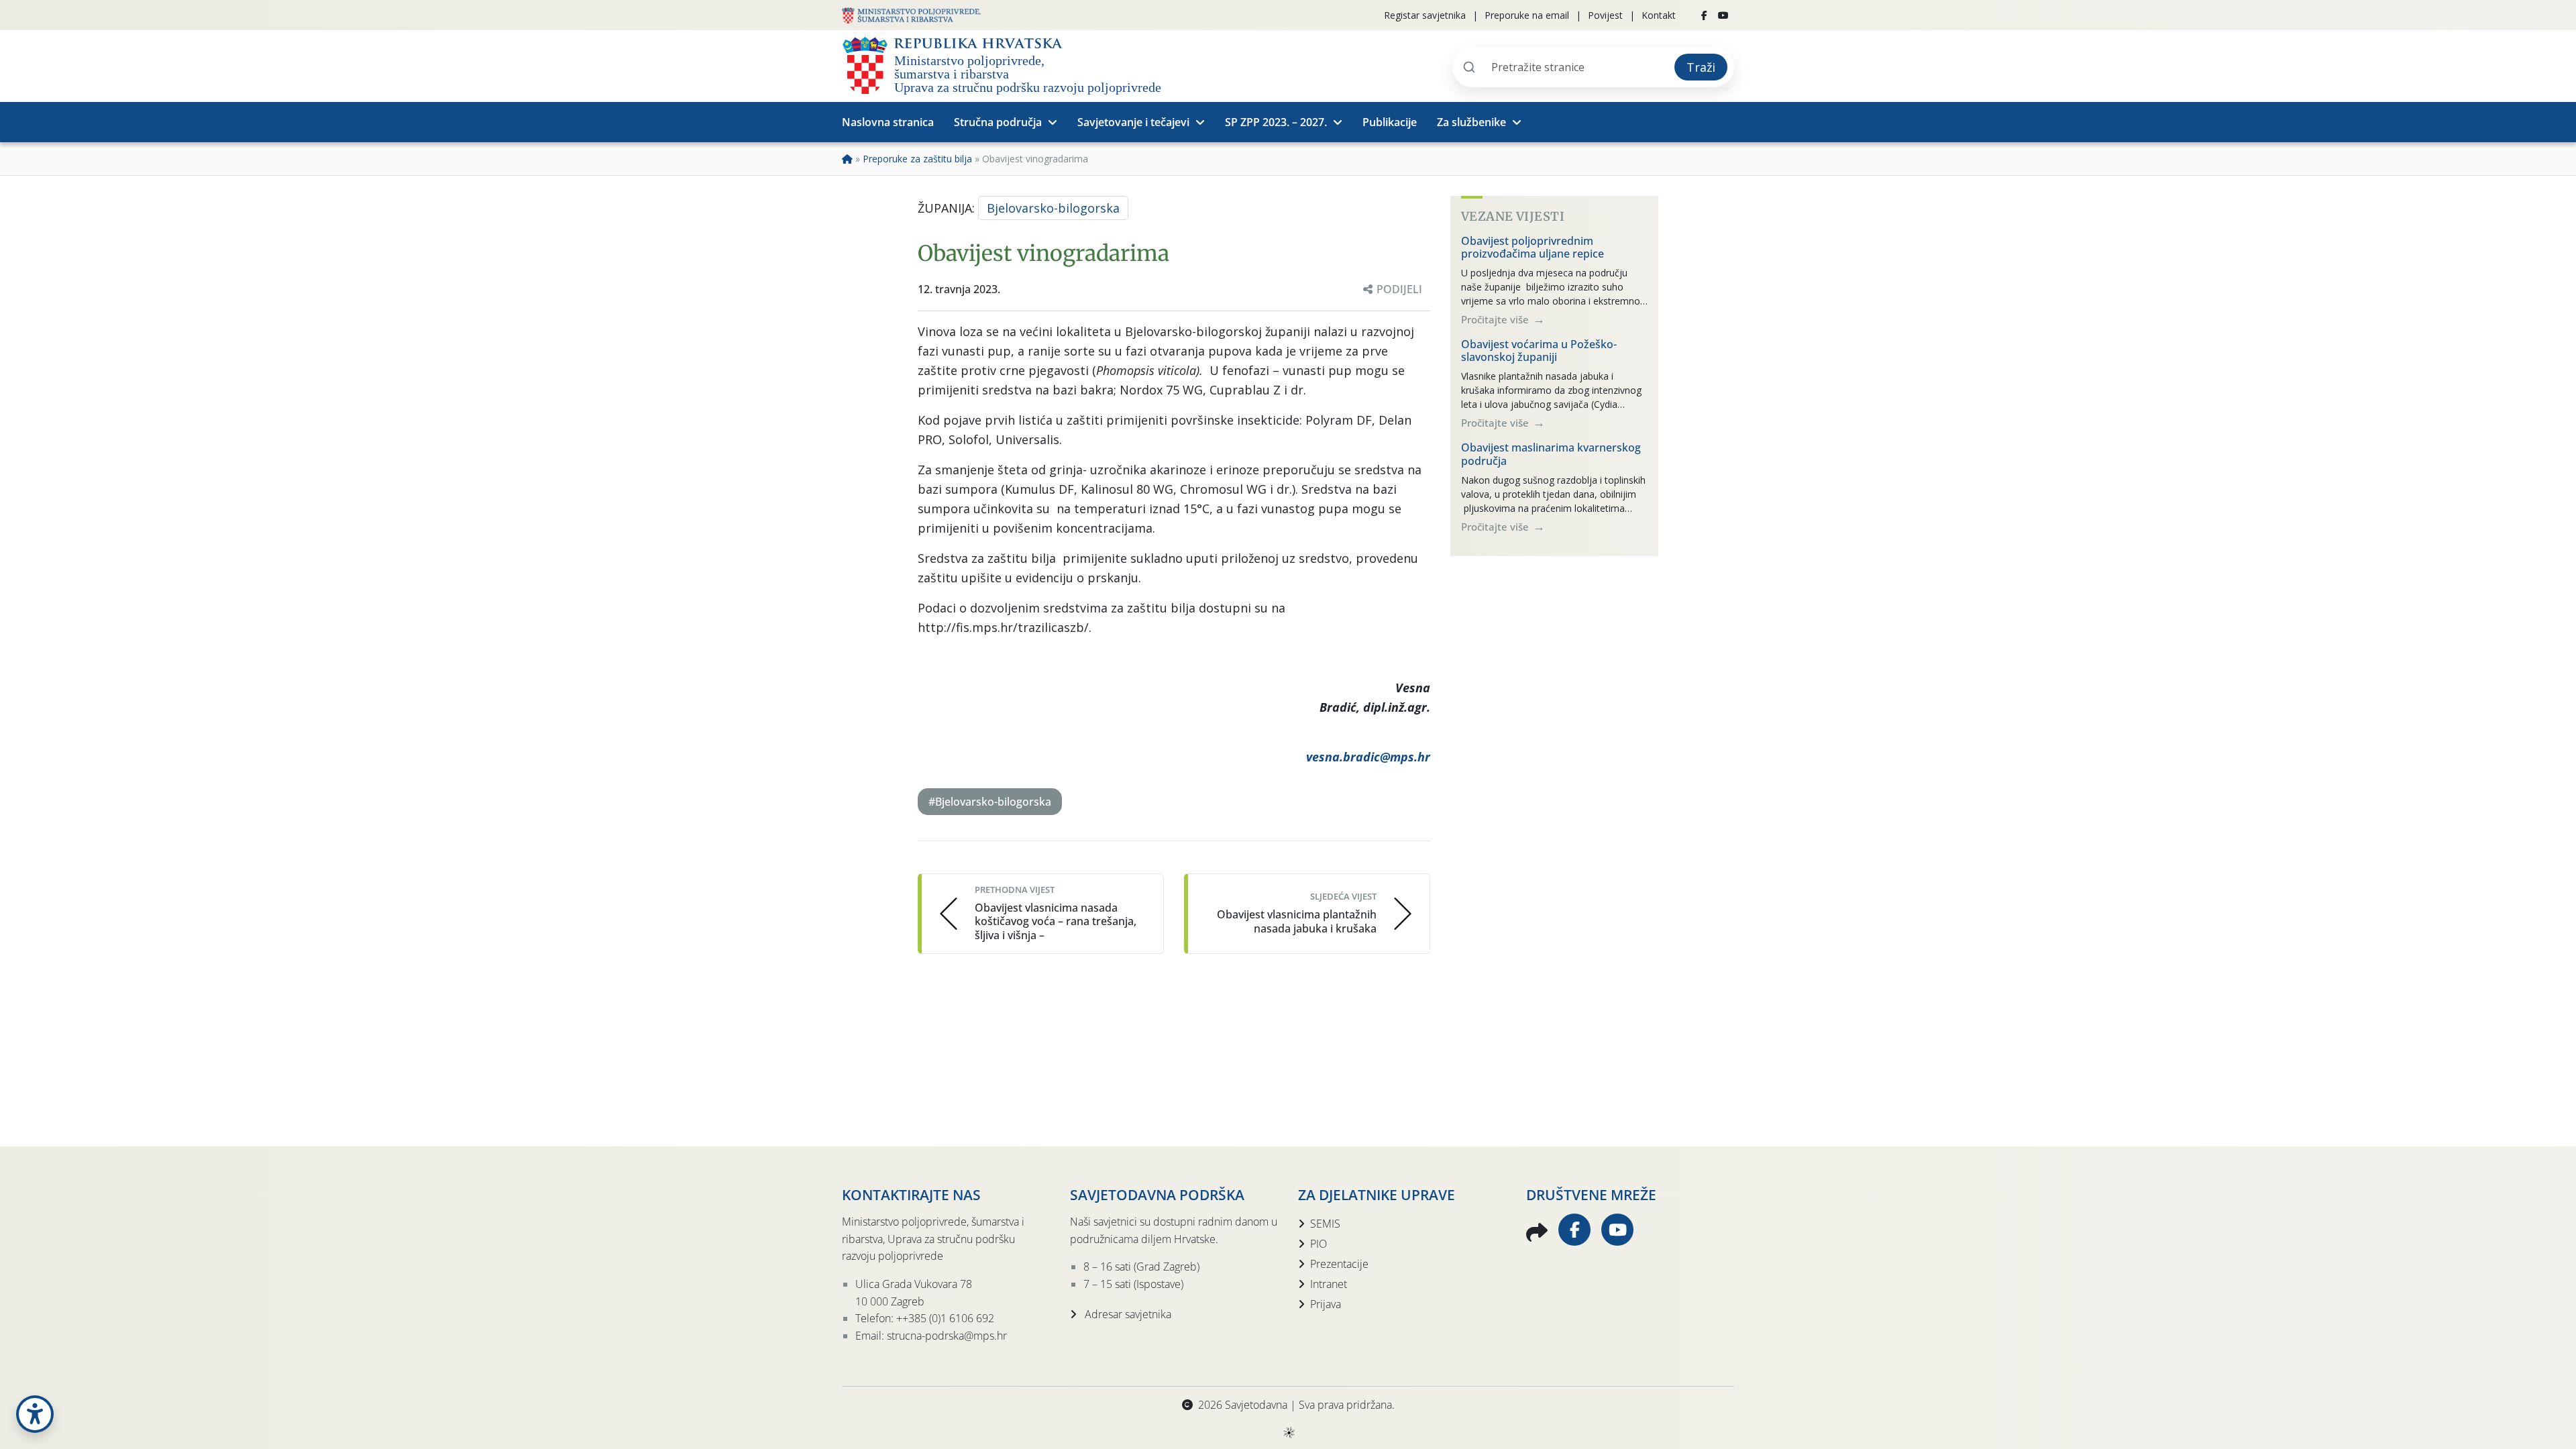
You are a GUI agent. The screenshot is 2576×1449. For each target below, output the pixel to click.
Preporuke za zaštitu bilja (917, 159)
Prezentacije (1339, 1264)
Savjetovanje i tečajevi (1133, 122)
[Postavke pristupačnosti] (35, 1414)
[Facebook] (1704, 15)
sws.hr (1288, 1432)
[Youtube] (1723, 15)
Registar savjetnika (1425, 15)
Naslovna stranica (888, 122)
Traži (1701, 67)
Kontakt (1659, 15)
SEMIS (1325, 1224)
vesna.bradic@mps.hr (1368, 757)
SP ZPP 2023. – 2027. (1276, 122)
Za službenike (1471, 122)
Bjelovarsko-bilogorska (1053, 208)
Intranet (1329, 1284)
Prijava (1326, 1304)
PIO (1319, 1244)
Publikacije (1390, 122)
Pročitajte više (1496, 319)
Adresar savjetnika (1127, 1314)
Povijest (1605, 15)
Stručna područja (998, 122)
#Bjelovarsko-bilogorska (990, 802)
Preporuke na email (1527, 15)
